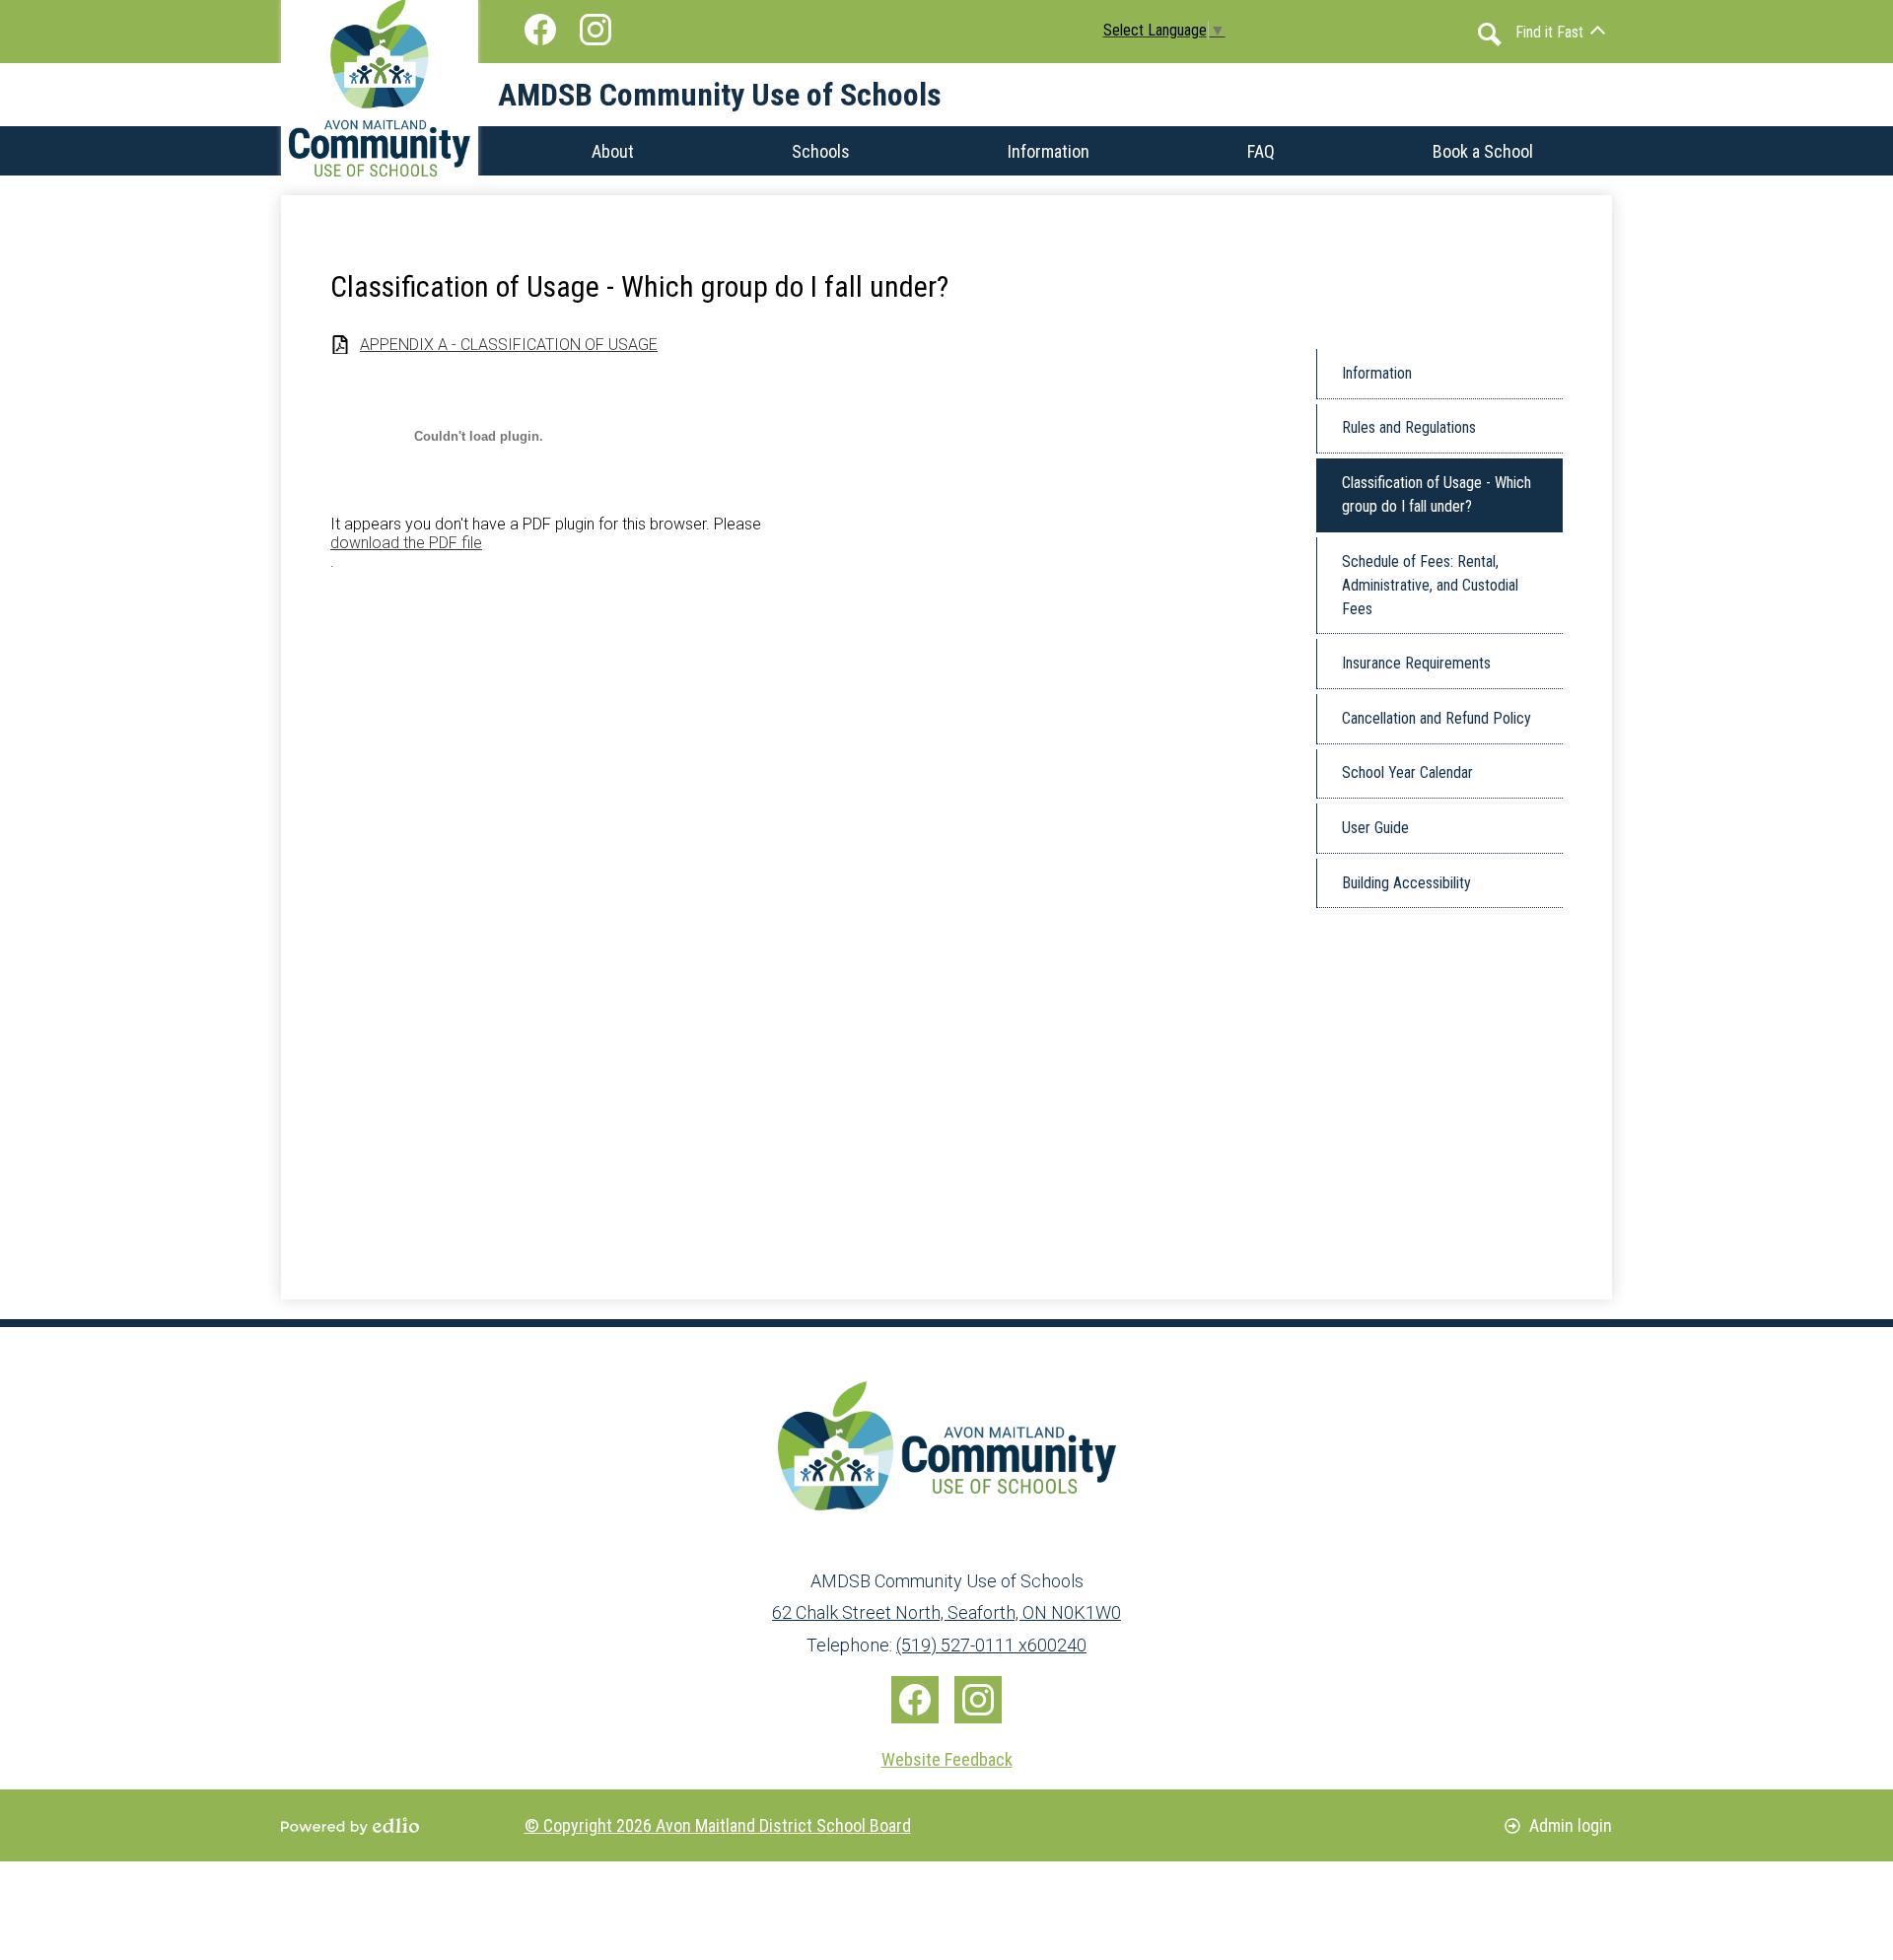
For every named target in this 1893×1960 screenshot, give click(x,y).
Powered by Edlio (350, 1826)
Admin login (1571, 1825)
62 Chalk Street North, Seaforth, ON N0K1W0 (946, 1612)
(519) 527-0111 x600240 (991, 1645)
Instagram (596, 30)
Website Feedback (947, 1759)
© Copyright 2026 (718, 1825)
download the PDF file (406, 543)
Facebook (540, 30)
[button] (1560, 32)
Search (1490, 35)
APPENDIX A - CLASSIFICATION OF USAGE (509, 345)
